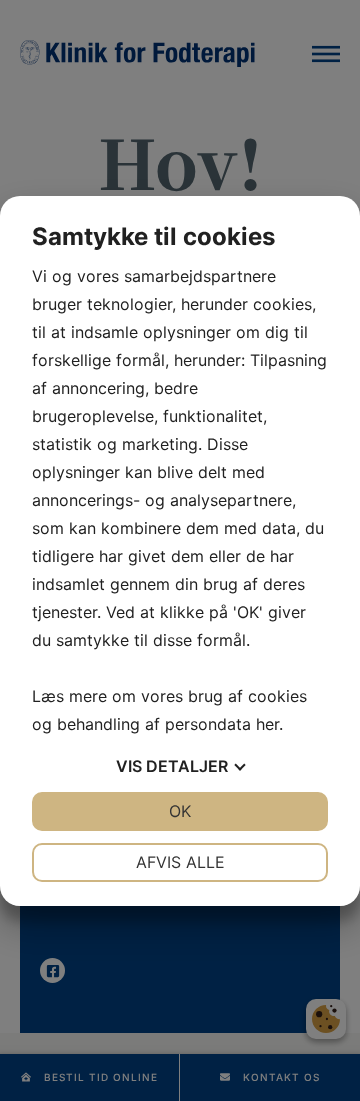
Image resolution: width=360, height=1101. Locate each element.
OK (180, 811)
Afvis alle (180, 862)
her (267, 724)
